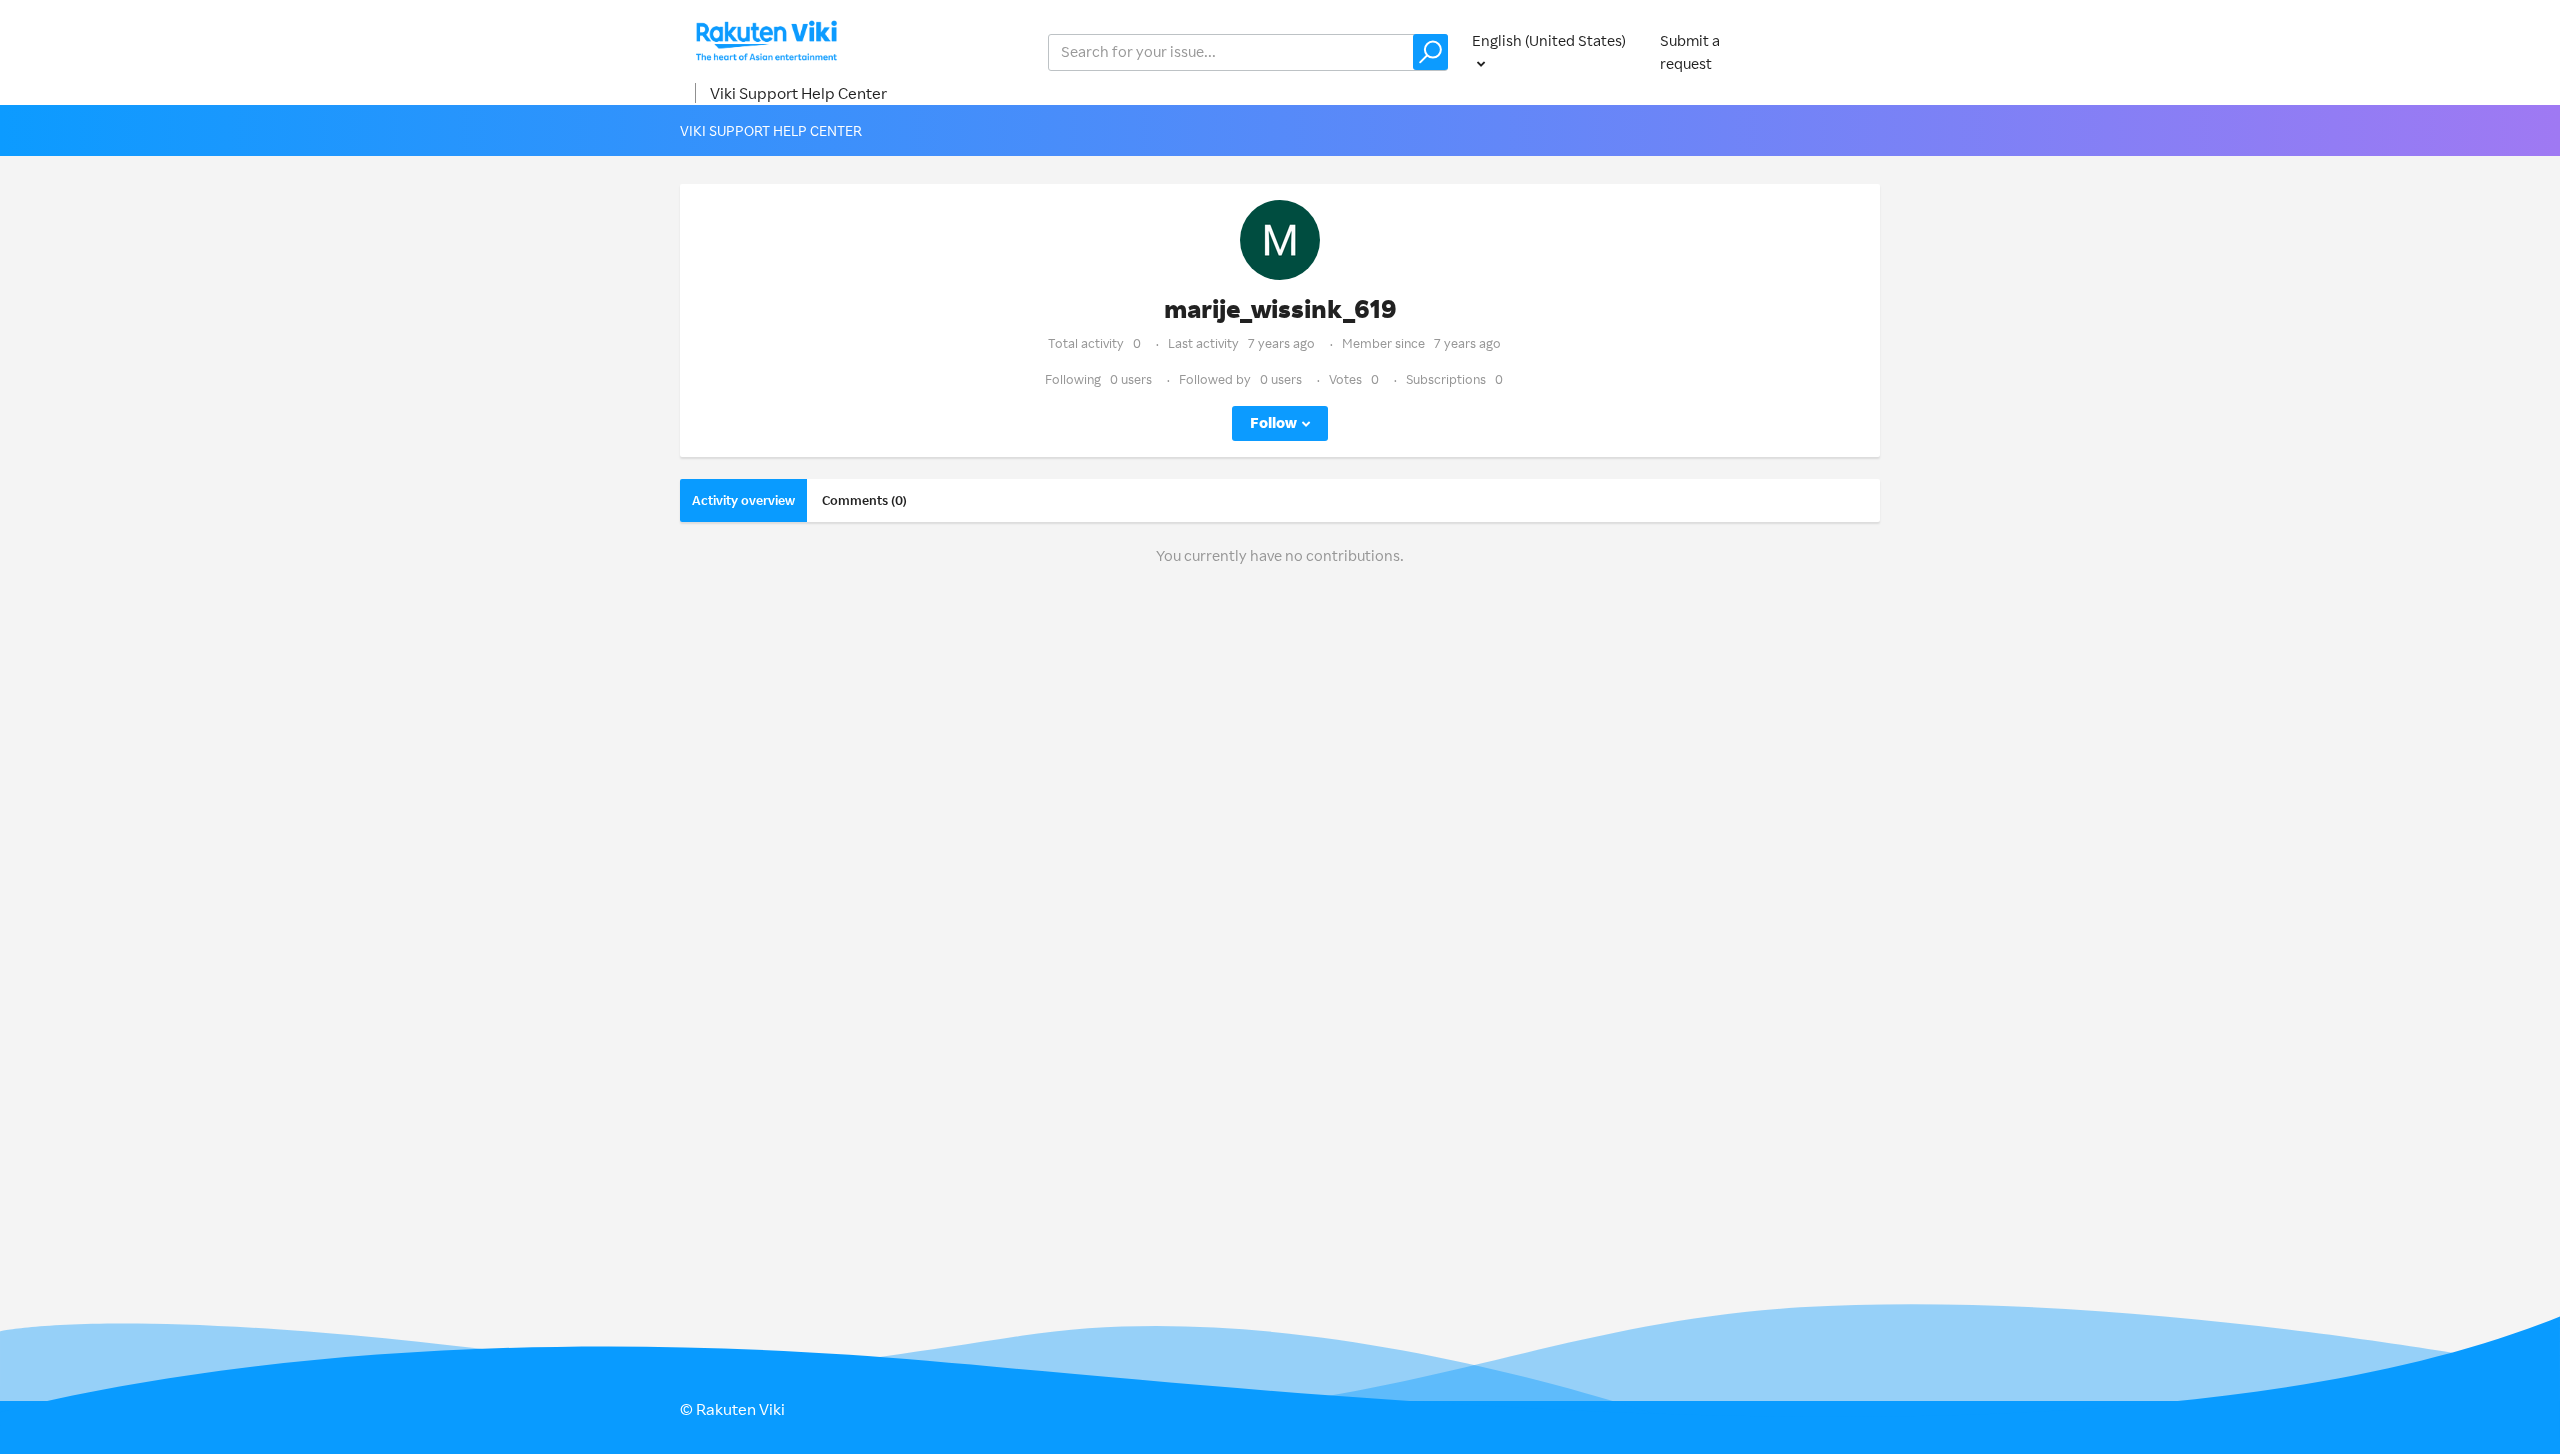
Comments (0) (864, 500)
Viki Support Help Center (798, 93)
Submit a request (1690, 52)
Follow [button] (1273, 422)
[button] (1430, 52)
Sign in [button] (1838, 51)
